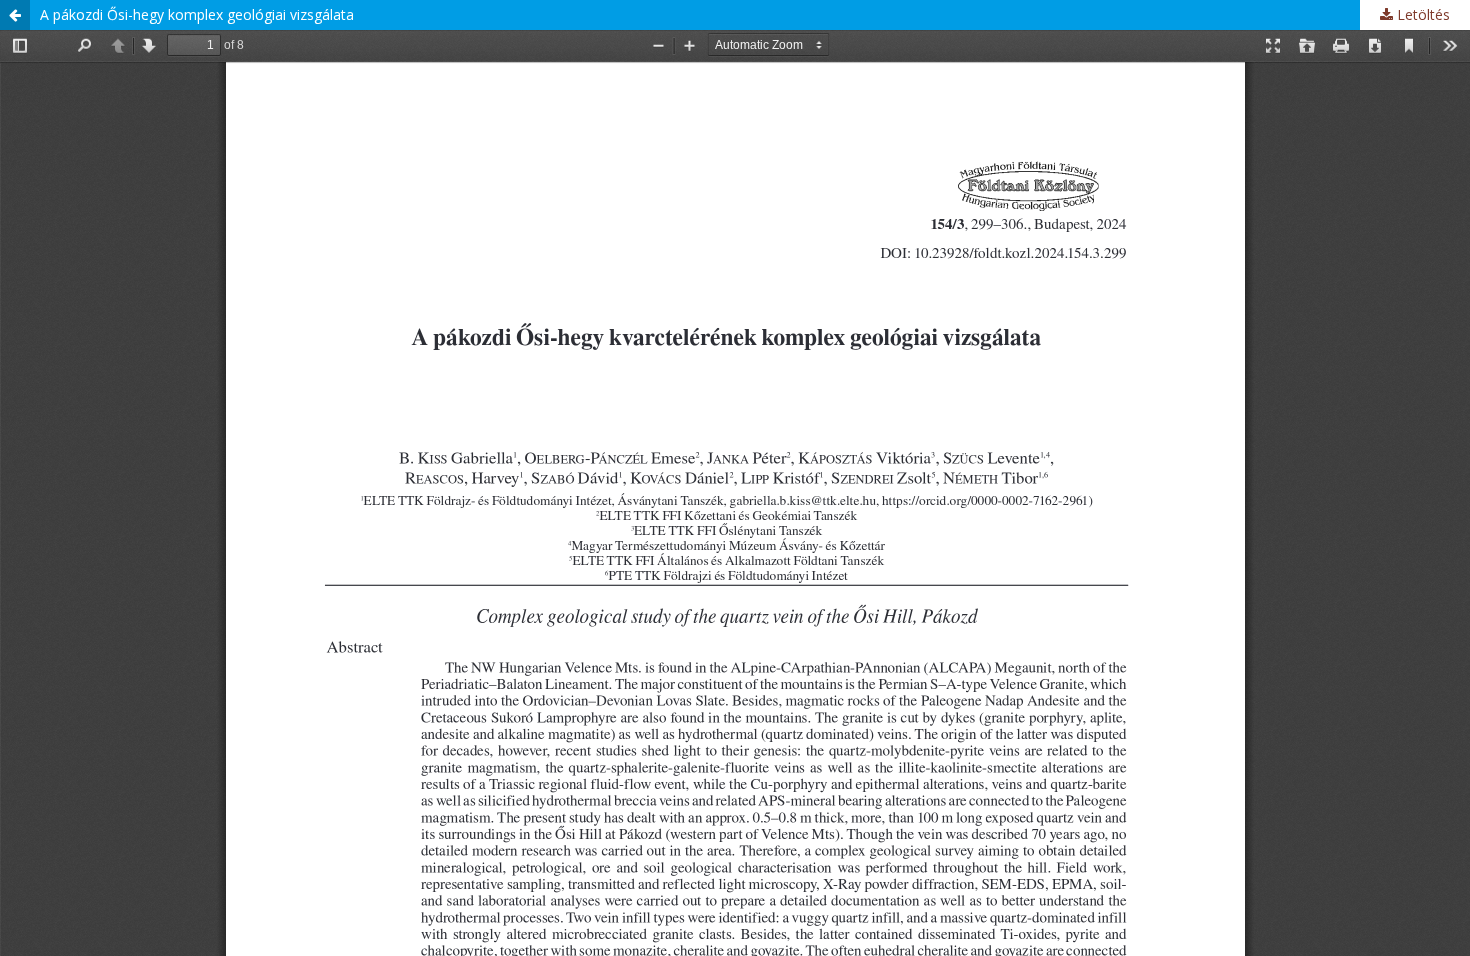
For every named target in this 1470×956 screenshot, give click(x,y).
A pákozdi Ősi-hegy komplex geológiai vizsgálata (197, 14)
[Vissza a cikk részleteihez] (15, 15)
